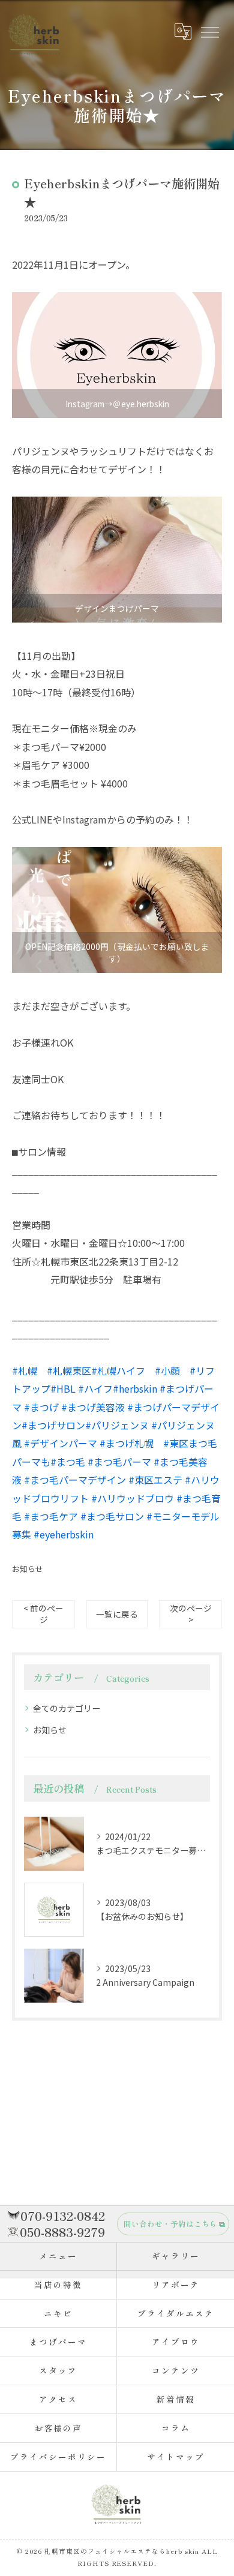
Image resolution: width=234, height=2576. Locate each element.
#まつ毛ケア (51, 1516)
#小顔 (167, 1370)
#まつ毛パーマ (119, 1462)
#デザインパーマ (61, 1443)
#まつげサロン (53, 1425)
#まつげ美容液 (93, 1407)
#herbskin (135, 1388)
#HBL (63, 1388)
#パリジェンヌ (117, 1425)
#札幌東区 (69, 1370)
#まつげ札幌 (127, 1443)
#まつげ (41, 1407)
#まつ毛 (68, 1462)
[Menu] (209, 31)
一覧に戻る (117, 1614)
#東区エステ (155, 1480)
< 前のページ (43, 1614)
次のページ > (191, 1614)
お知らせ (28, 1569)
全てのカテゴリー (67, 1708)
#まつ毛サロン (112, 1516)
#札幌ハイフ (118, 1370)
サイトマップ (176, 2457)
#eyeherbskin (64, 1534)
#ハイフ (95, 1388)
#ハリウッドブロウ (133, 1498)
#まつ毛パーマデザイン (75, 1480)
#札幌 (25, 1370)
